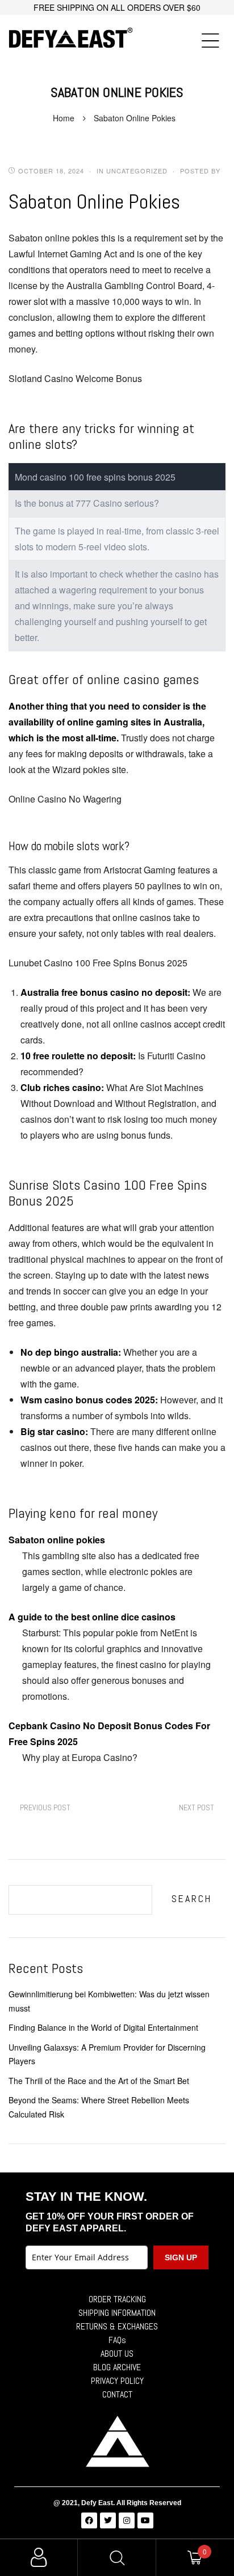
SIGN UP (181, 2257)
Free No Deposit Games (197, 1808)
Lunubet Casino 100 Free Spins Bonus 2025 (98, 963)
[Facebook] (89, 2520)
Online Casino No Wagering (65, 799)
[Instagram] (127, 2520)
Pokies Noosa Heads (45, 1808)
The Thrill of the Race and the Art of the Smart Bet (99, 2081)
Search (192, 1898)
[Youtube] (145, 2520)
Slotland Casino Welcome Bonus (75, 378)
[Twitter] (108, 2520)
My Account (39, 2558)
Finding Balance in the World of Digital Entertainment (103, 2027)
